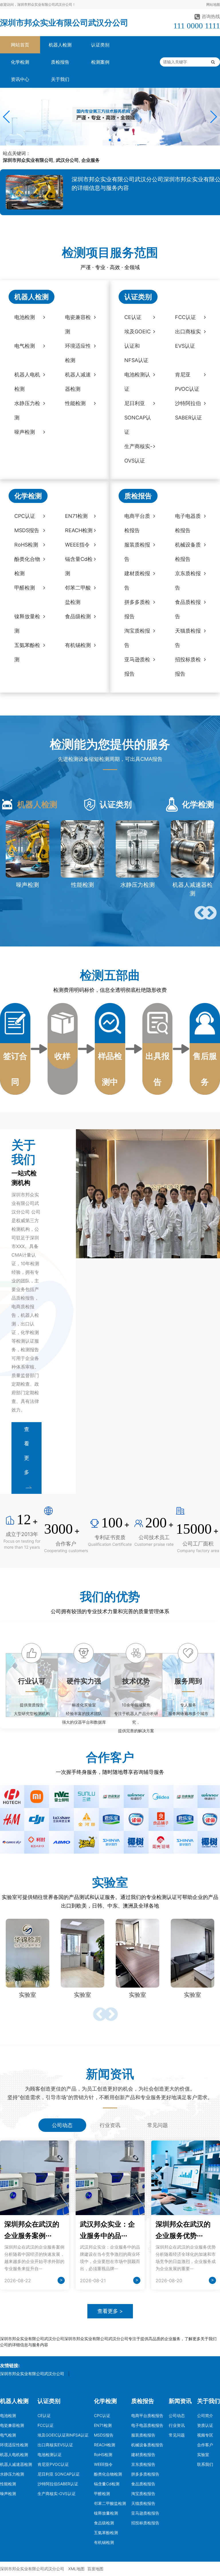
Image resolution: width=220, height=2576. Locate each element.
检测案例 (100, 62)
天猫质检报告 (143, 2503)
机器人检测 (60, 45)
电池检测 (8, 2415)
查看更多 (27, 1451)
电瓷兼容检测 (12, 2425)
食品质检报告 (143, 2484)
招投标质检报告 (145, 2523)
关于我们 (60, 79)
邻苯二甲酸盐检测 (110, 2503)
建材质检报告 (143, 2455)
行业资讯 (177, 2425)
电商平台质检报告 (147, 2415)
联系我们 (205, 2464)
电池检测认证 (50, 2455)
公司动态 (177, 2415)
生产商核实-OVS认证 (57, 2494)
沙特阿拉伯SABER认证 (58, 2484)
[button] (7, 117)
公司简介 (205, 2415)
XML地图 (76, 2569)
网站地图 (213, 4)
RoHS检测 (103, 2455)
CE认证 (44, 2415)
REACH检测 (105, 2445)
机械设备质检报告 (147, 2445)
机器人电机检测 (14, 2455)
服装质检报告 (143, 2435)
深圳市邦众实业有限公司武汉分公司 (64, 23)
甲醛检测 (102, 2494)
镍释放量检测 (106, 2513)
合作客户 (205, 2445)
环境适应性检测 (14, 2445)
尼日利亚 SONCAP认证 (59, 2474)
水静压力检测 (12, 2474)
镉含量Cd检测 (107, 2484)
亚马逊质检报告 (145, 2513)
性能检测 (8, 2484)
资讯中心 (20, 79)
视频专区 (205, 2435)
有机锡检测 (104, 2542)
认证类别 (100, 45)
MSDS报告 (104, 2435)
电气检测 (8, 2435)
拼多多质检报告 (145, 2474)
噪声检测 (8, 2494)
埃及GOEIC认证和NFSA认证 (63, 2435)
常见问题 (177, 2435)
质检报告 (60, 62)
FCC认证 (46, 2425)
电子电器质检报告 (147, 2425)
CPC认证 (102, 2415)
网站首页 (20, 45)
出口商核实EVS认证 (55, 2445)
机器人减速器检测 (16, 2464)
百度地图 (95, 2569)
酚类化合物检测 (108, 2474)
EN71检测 (103, 2425)
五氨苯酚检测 (106, 2533)
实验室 (203, 2455)
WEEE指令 (103, 2464)
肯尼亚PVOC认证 (53, 2464)
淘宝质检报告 (143, 2494)
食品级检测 (104, 2523)
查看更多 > (110, 2311)
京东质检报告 (143, 2464)
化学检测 (20, 62)
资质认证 (205, 2425)
